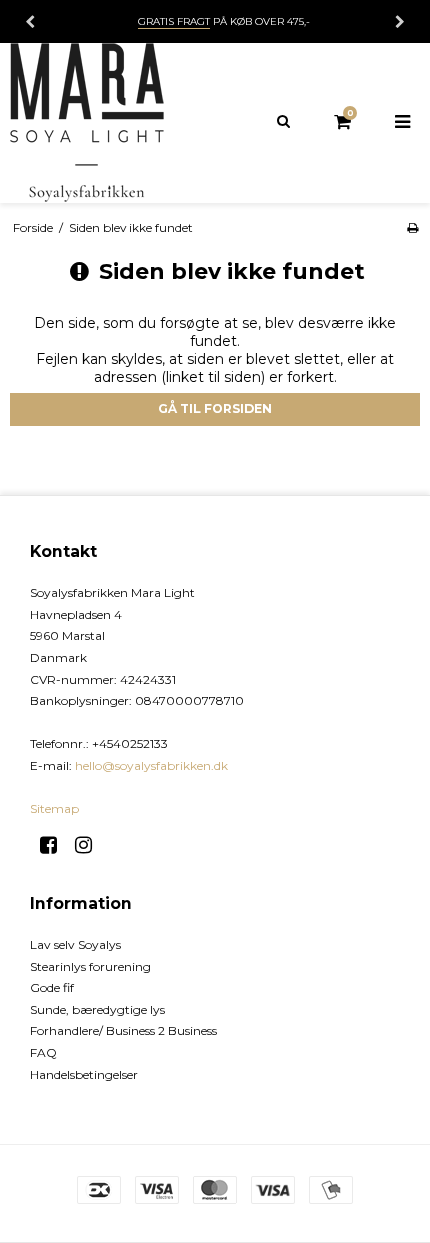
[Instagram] (90, 845)
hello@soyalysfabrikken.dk (151, 765)
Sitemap (54, 808)
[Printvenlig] (412, 227)
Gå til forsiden (215, 408)
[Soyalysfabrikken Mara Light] (107, 123)
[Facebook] (55, 845)
